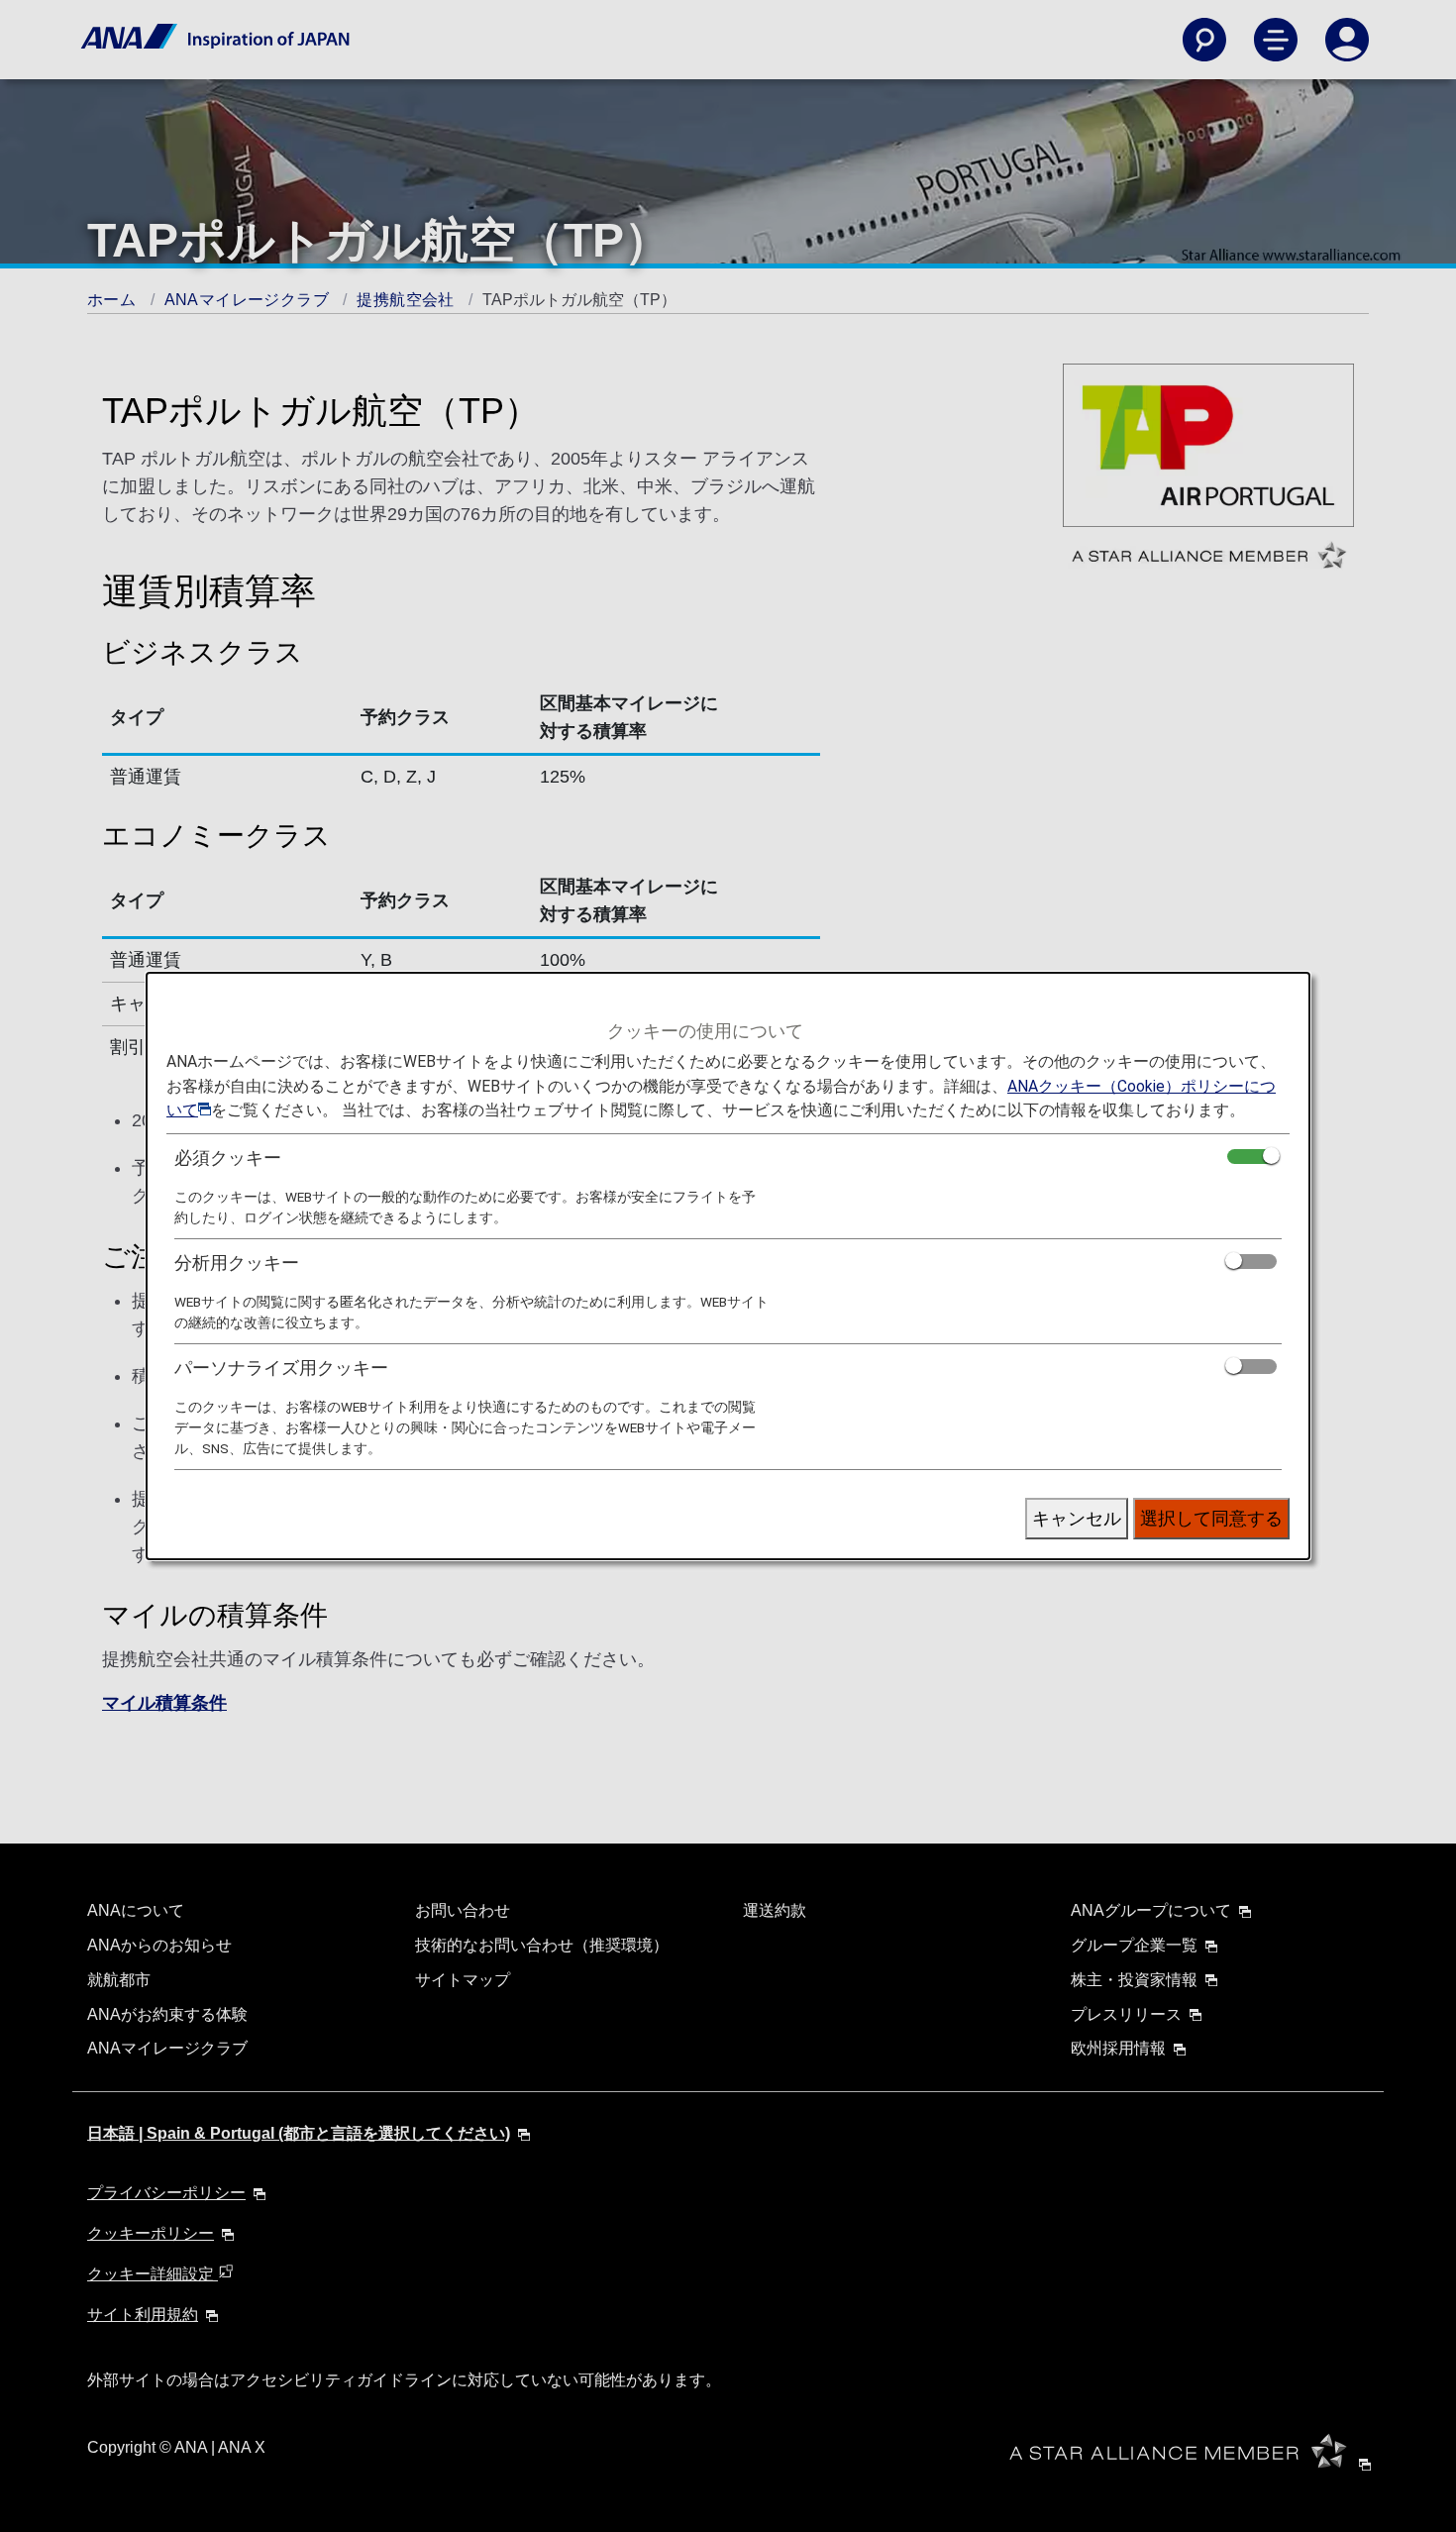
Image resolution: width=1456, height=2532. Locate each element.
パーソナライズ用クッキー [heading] (281, 1368)
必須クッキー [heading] (228, 1158)
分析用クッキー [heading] (237, 1263)
